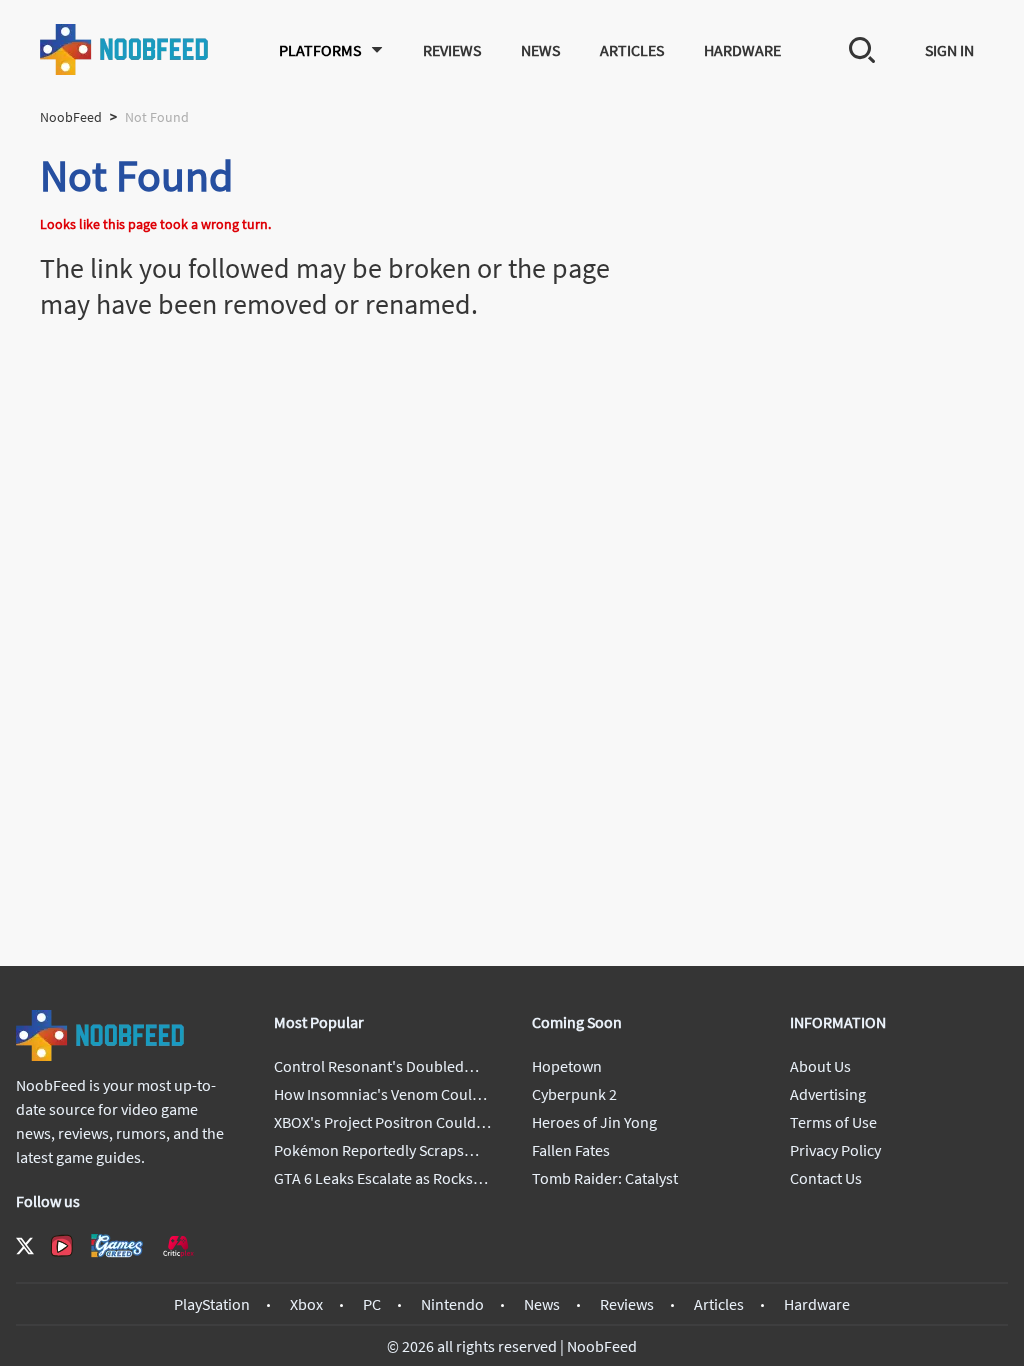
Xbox (306, 1304)
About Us (820, 1066)
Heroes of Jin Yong (594, 1122)
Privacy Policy (835, 1150)
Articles (632, 50)
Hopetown (567, 1066)
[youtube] (62, 1246)
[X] (25, 1246)
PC (372, 1304)
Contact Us (826, 1178)
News (540, 50)
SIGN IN (949, 50)
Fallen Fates (571, 1150)
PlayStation (212, 1304)
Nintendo (452, 1304)
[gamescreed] (117, 1245)
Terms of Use (833, 1122)
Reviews (452, 50)
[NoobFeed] (125, 49)
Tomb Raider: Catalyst (605, 1178)
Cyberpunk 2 (574, 1094)
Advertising (828, 1094)
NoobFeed (71, 117)
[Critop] (178, 1245)
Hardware (742, 50)
